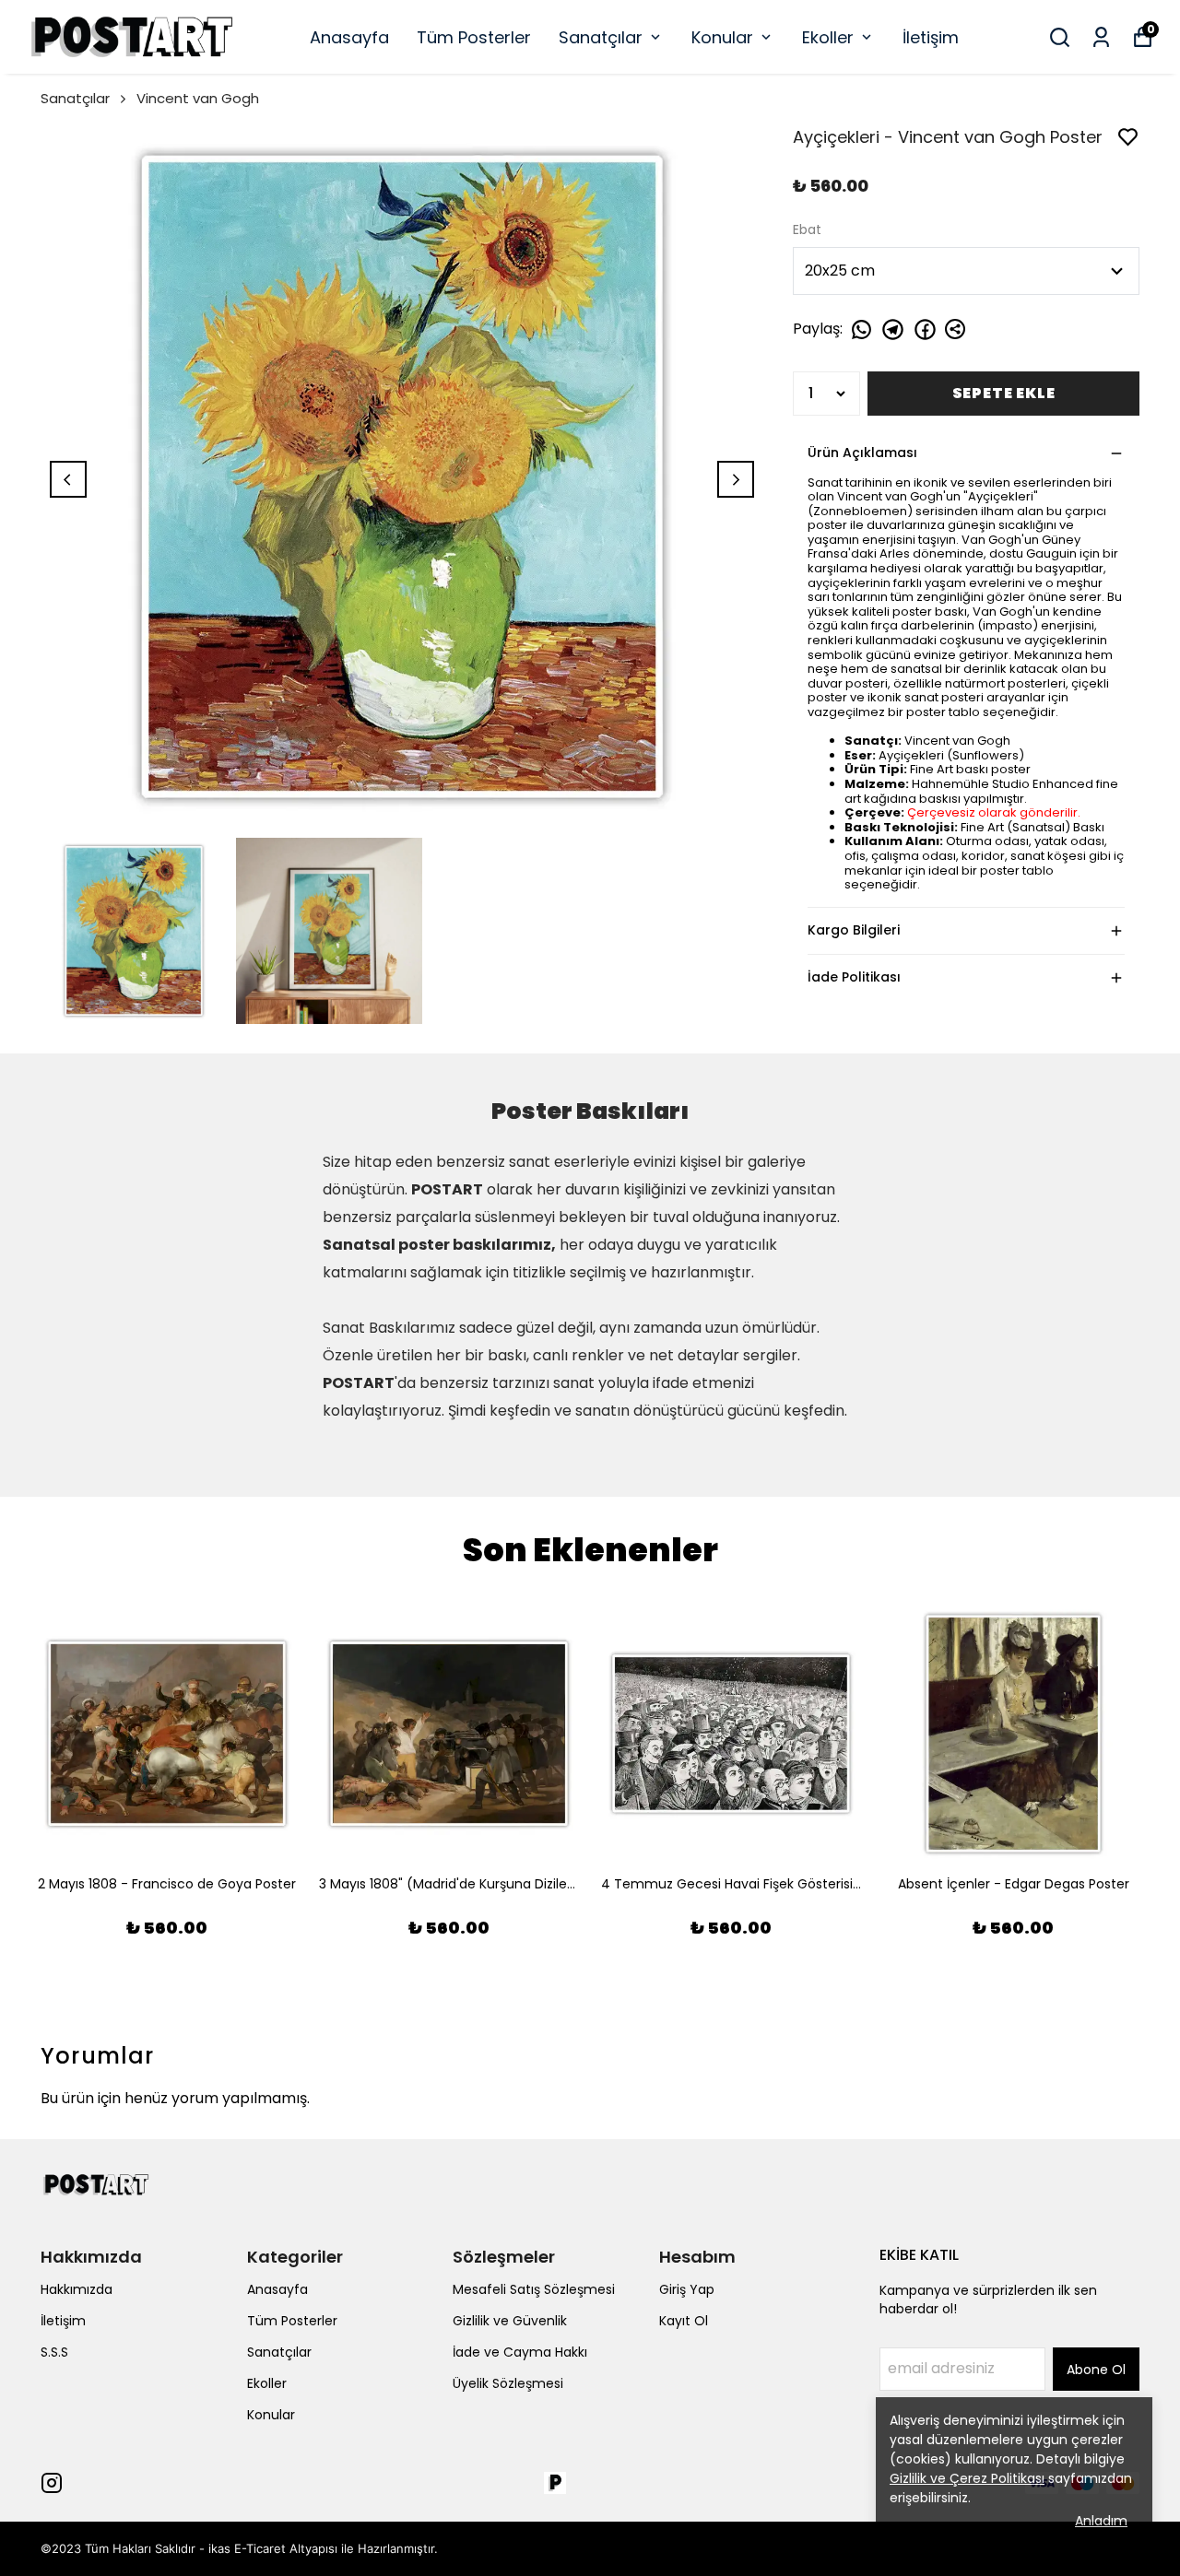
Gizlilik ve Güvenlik (510, 2321)
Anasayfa (349, 37)
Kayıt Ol (684, 2321)
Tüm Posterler (474, 37)
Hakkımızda (77, 2289)
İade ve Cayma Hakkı (520, 2352)
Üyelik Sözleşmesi (508, 2383)
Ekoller (828, 37)
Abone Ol (1096, 2370)
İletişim (931, 37)
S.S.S (54, 2352)
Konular (722, 37)
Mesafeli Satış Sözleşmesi (534, 2289)
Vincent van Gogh (198, 98)
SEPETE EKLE (1004, 393)
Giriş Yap (687, 2289)
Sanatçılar (601, 37)
